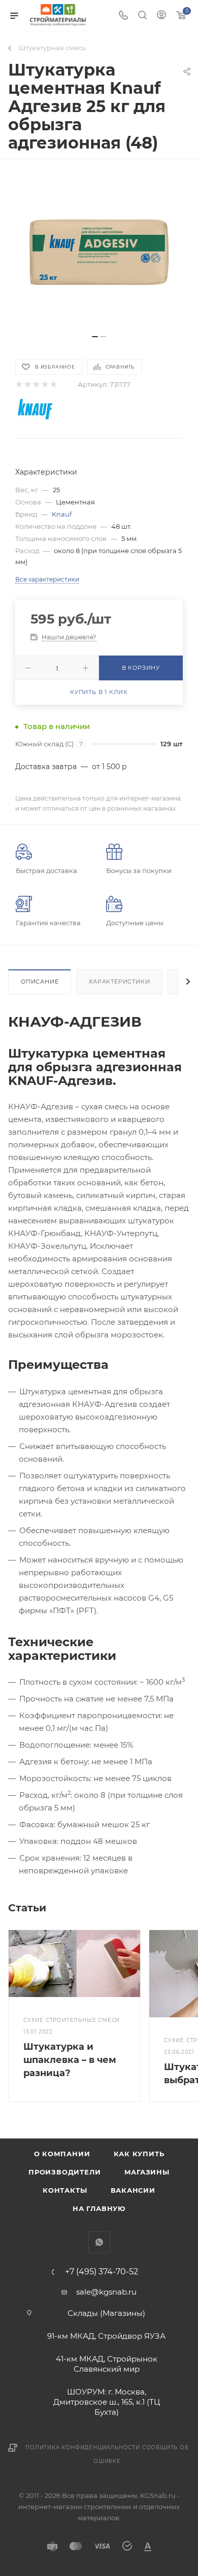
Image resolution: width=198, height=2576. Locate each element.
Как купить (139, 2154)
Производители (64, 2172)
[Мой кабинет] (161, 16)
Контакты (65, 2190)
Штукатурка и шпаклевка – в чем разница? (70, 2060)
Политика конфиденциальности (83, 2447)
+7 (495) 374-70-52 (102, 2272)
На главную (99, 2208)
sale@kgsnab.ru (106, 2292)
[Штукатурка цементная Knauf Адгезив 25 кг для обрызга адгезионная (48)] (99, 252)
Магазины (147, 2172)
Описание (40, 982)
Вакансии (133, 2190)
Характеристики (119, 982)
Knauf (62, 514)
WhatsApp (99, 2242)
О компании (62, 2154)
